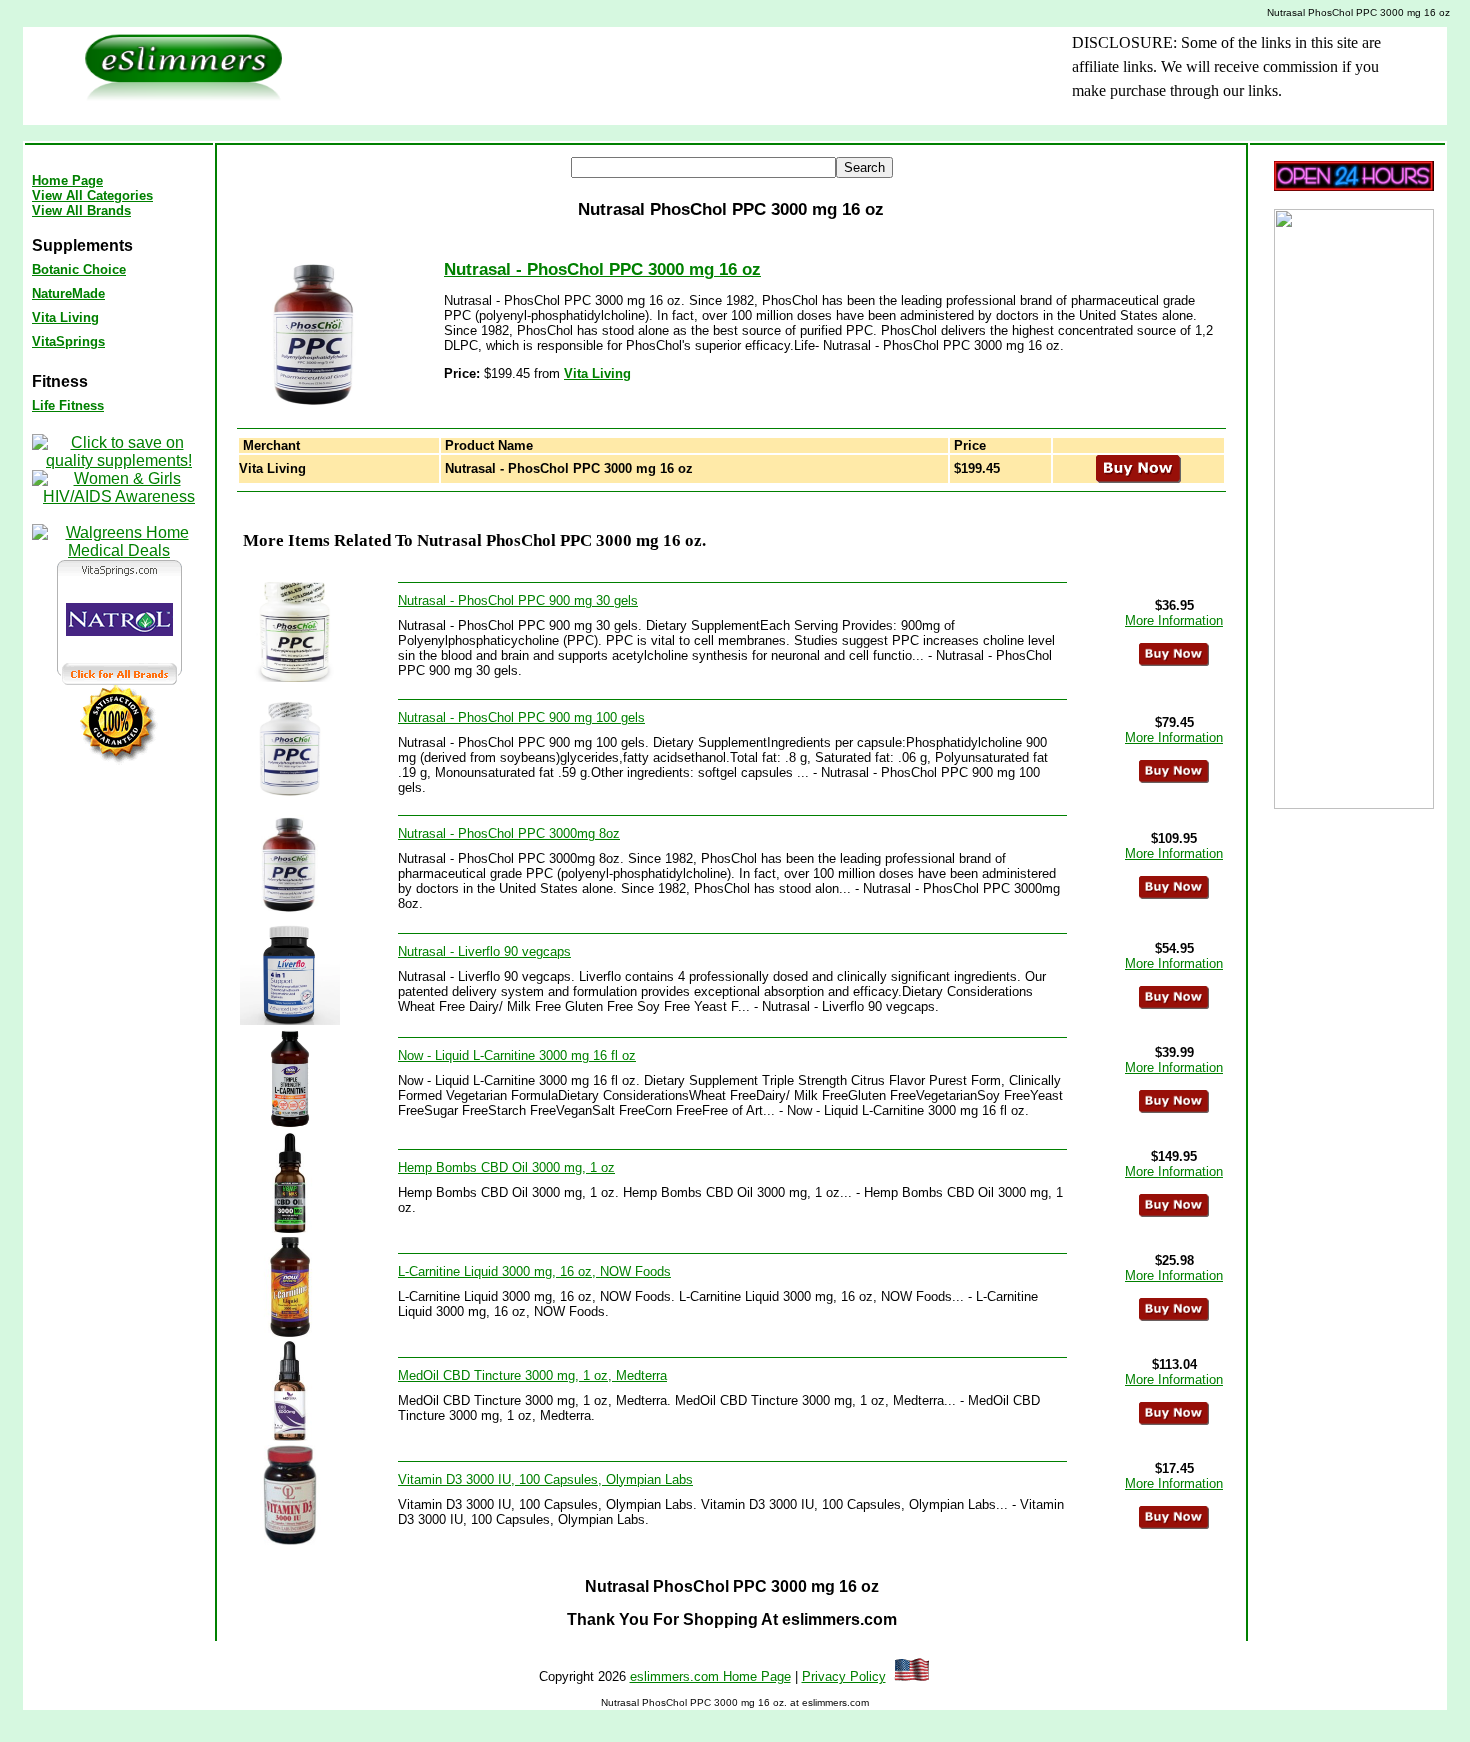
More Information (1174, 620)
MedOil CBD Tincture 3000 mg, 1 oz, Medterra (532, 1375)
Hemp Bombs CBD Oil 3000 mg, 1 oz (506, 1167)
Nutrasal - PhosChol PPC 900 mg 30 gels (518, 600)
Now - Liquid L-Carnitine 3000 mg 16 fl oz (517, 1055)
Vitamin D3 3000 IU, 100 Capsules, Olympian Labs (545, 1479)
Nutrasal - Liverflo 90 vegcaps (484, 951)
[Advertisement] (648, 76)
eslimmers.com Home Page (710, 1676)
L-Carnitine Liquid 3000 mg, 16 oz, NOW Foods (534, 1271)
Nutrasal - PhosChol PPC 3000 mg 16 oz (602, 269)
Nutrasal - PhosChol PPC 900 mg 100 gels (521, 717)
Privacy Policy (844, 1676)
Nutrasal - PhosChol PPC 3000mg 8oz (509, 833)
